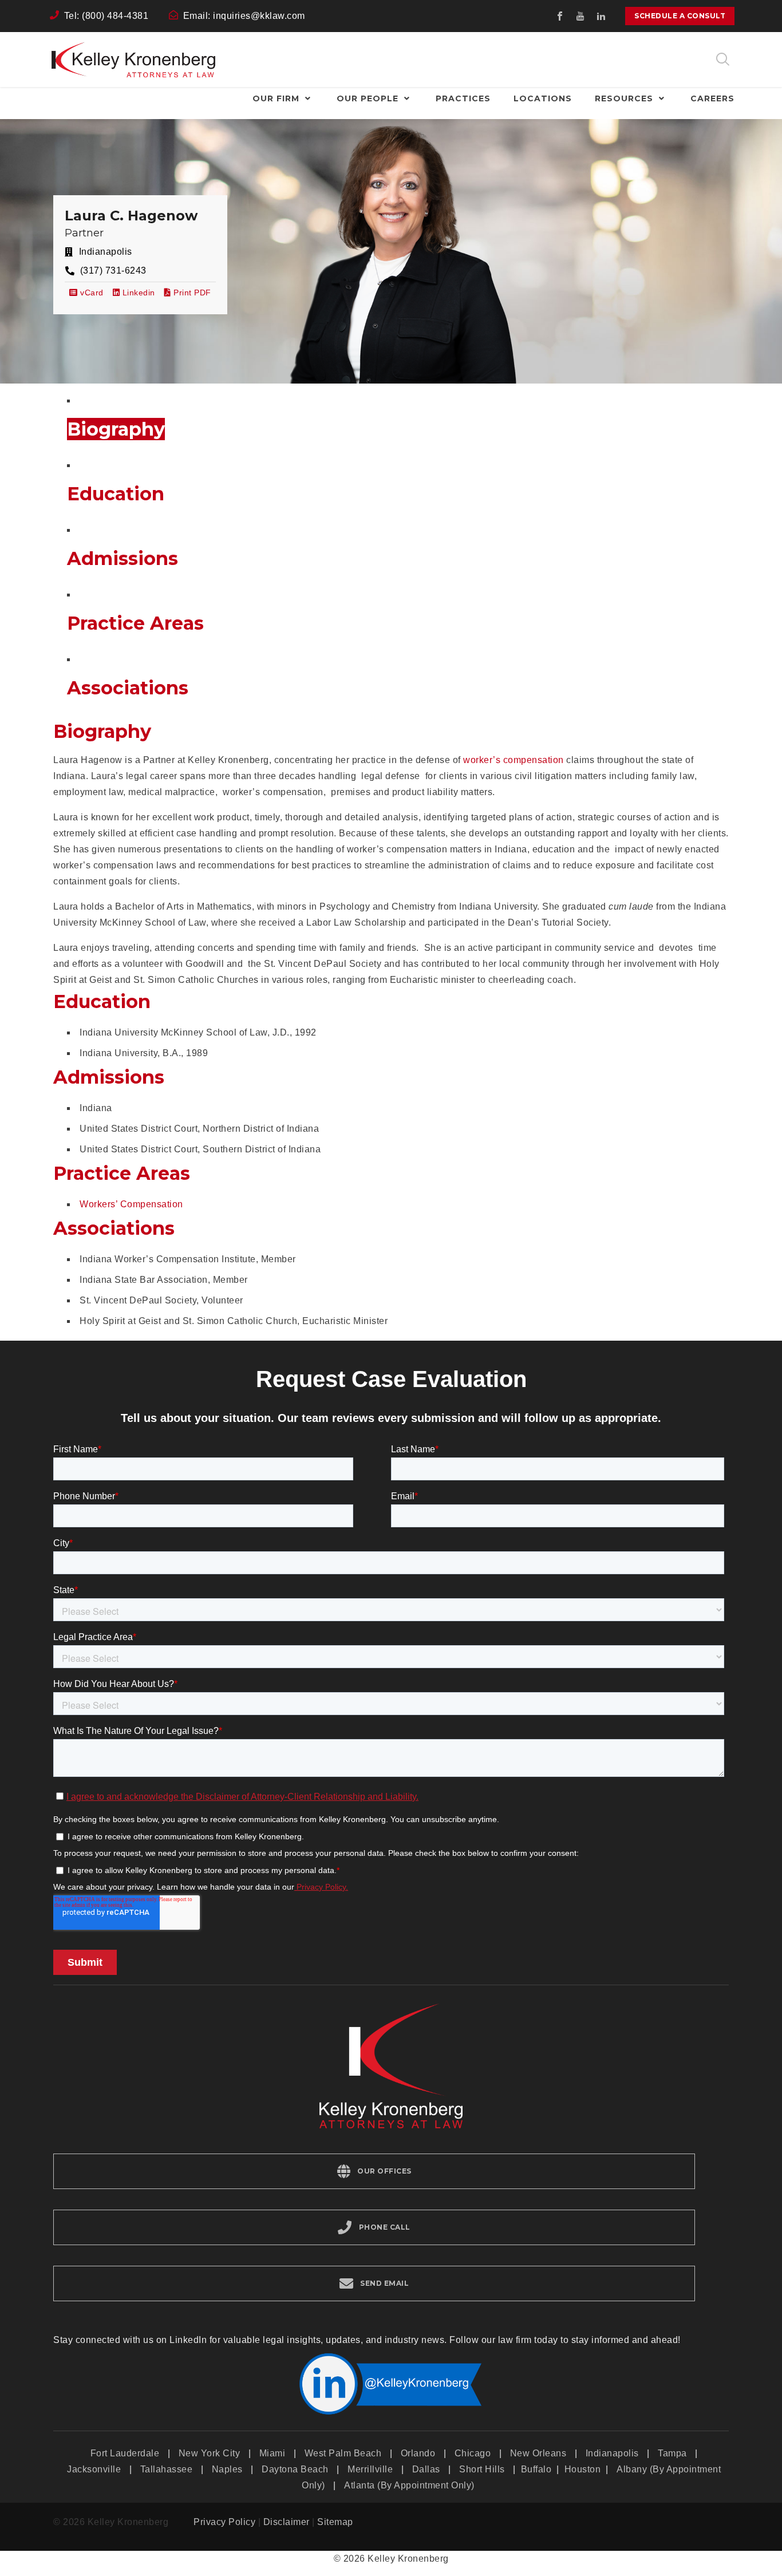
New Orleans (538, 2453)
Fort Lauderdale (125, 2453)
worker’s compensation (514, 760)
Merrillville (370, 2469)
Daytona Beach (295, 2469)
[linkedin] (601, 16)
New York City (210, 2453)
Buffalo (538, 2469)
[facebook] (560, 16)
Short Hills (482, 2469)
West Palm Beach (343, 2453)
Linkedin (137, 293)
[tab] (116, 429)
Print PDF (192, 293)
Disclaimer (287, 2522)
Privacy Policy (224, 2522)
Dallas (426, 2469)
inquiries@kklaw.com (259, 16)
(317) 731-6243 (113, 270)
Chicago (473, 2453)
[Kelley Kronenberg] (133, 60)
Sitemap (335, 2522)
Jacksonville (94, 2469)
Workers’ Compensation (131, 1204)
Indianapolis (612, 2453)
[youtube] (580, 16)
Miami (272, 2453)
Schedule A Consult (680, 16)
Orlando (418, 2453)
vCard (91, 293)
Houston (584, 2469)
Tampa (672, 2453)
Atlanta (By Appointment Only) (409, 2485)
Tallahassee (167, 2469)
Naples (227, 2469)
